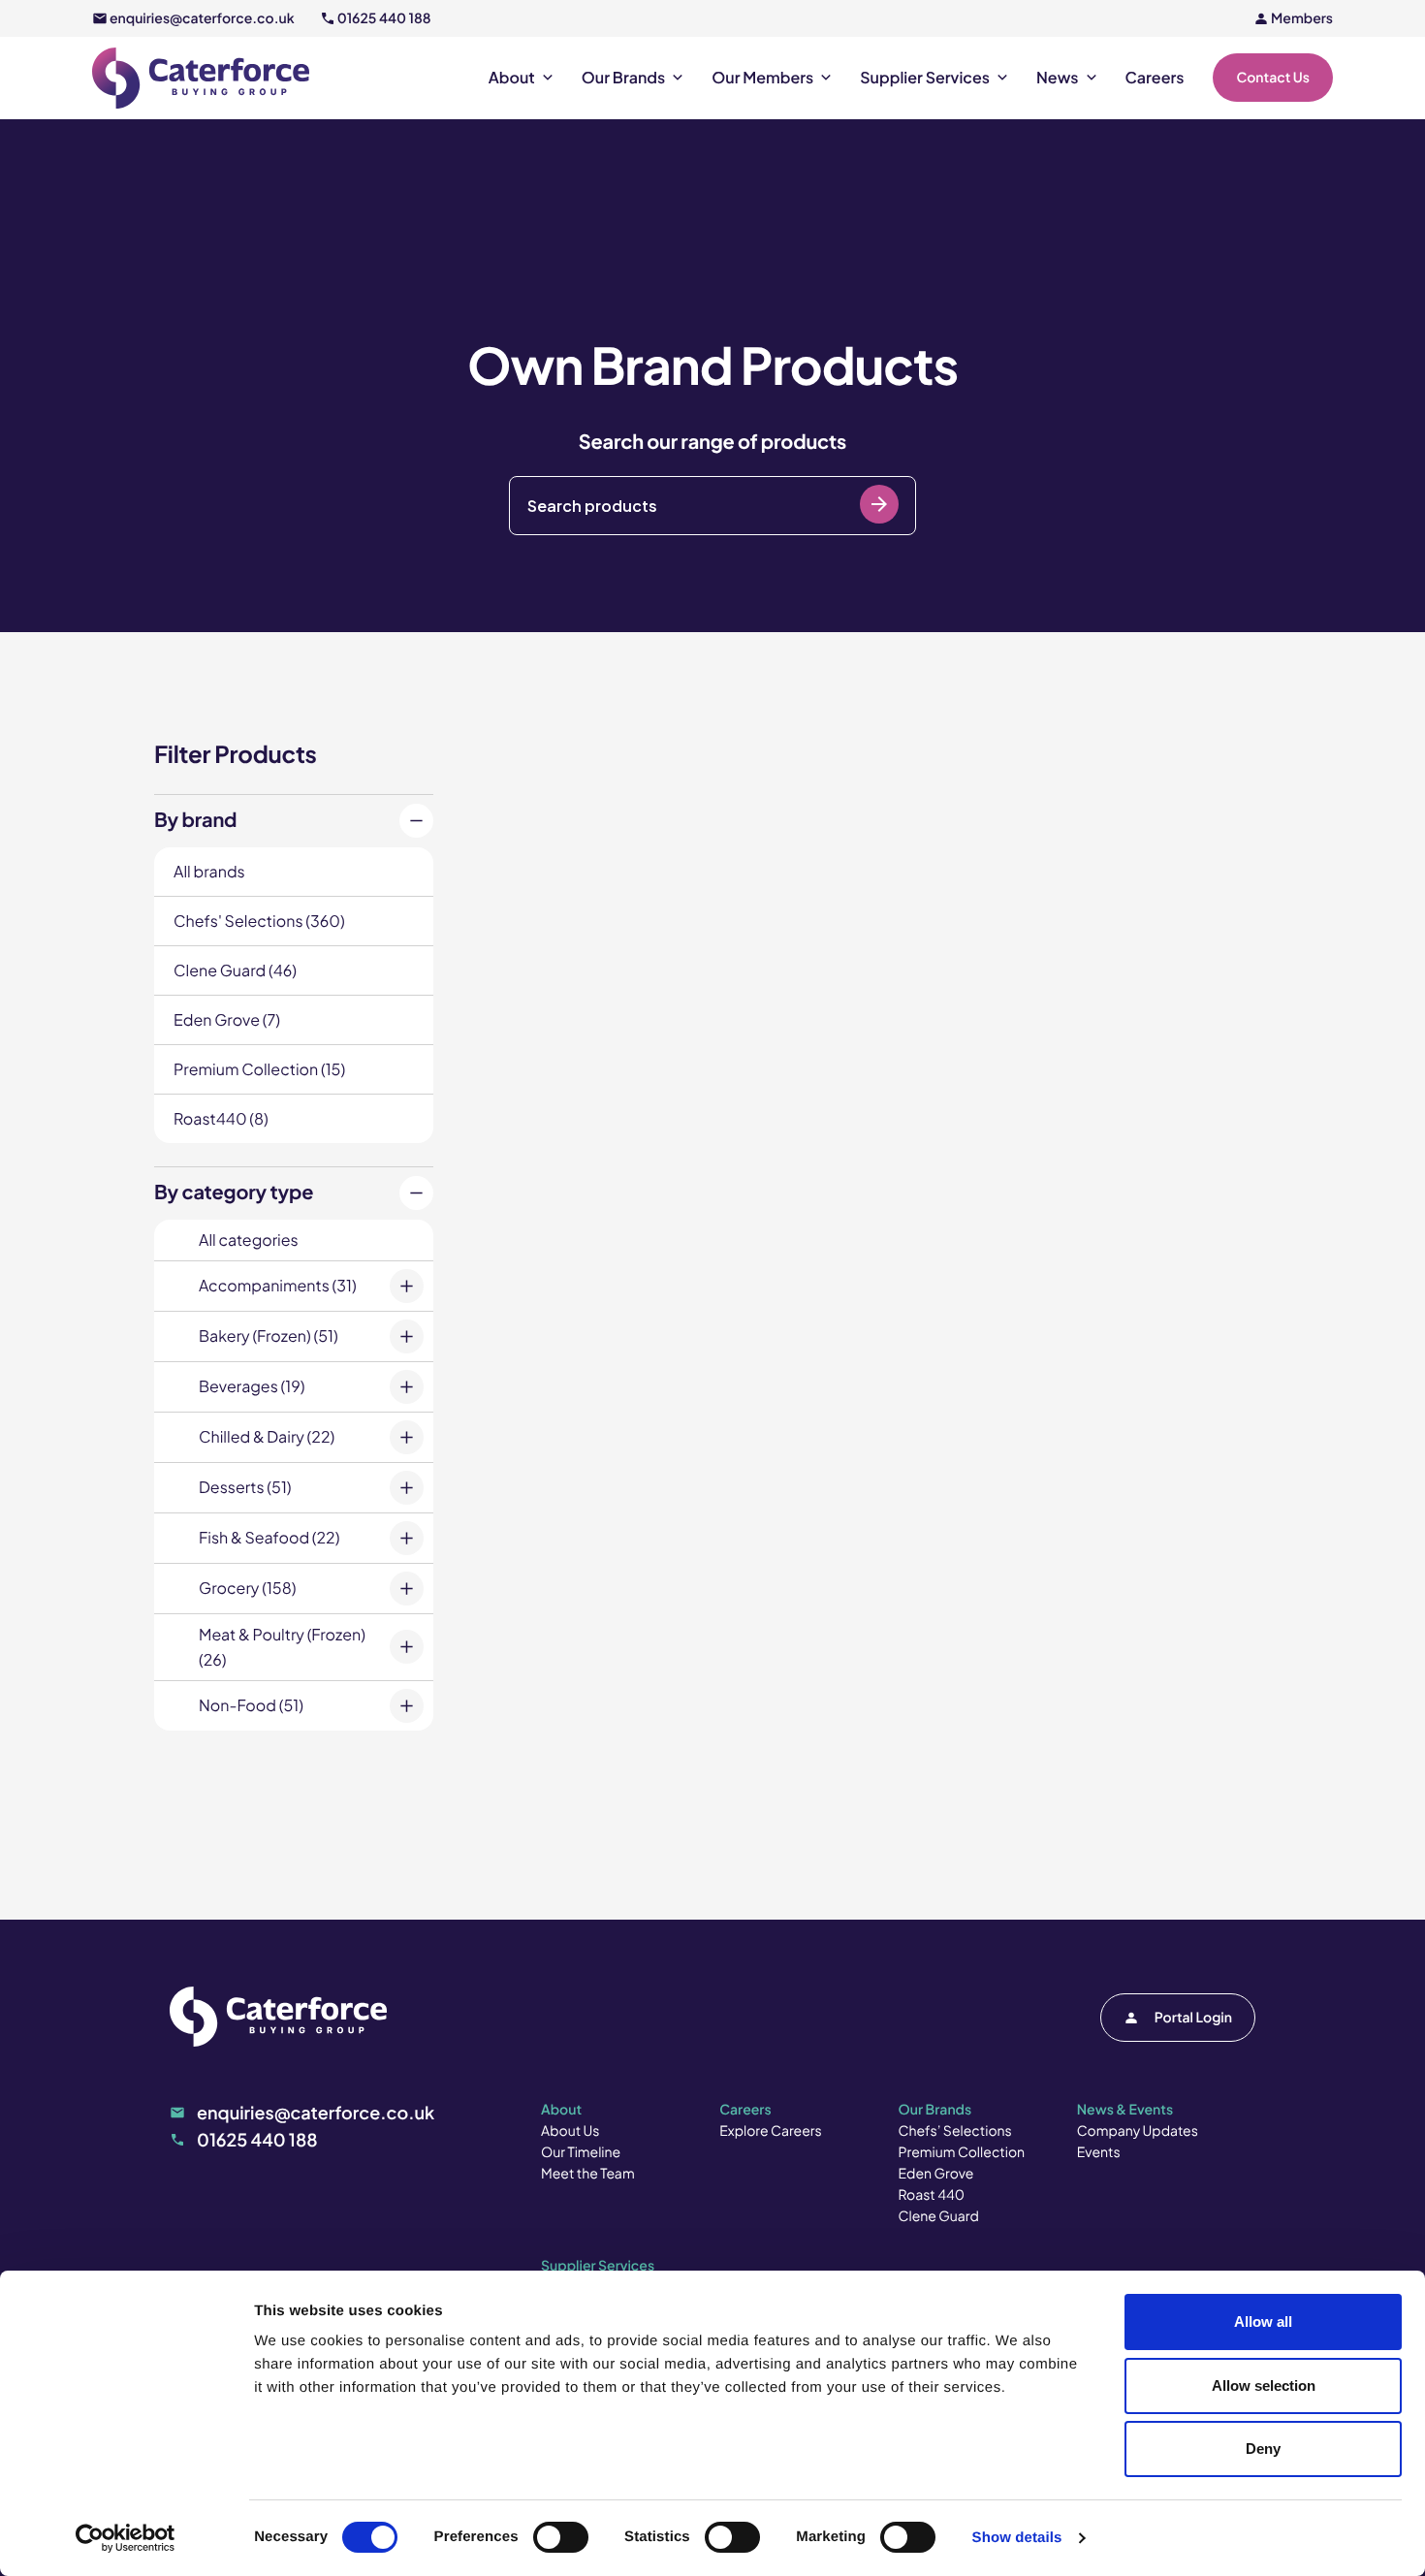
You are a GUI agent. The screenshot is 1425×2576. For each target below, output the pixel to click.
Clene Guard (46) (235, 970)
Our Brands (623, 78)
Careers (1155, 78)
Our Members (762, 78)
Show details (1017, 2538)
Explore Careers (770, 2131)
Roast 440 (932, 2195)
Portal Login (1193, 2018)
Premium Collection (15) (259, 1069)
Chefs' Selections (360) (259, 921)
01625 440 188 (384, 18)
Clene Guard (939, 2216)
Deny (1263, 2449)
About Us (570, 2131)
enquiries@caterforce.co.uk (202, 18)
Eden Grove (936, 2174)
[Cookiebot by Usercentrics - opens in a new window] (126, 2538)
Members (1302, 18)
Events (1099, 2152)
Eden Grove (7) (227, 1019)
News (1058, 78)
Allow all (1263, 2322)
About (512, 78)
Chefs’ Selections (955, 2131)
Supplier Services (925, 78)
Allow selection (1264, 2385)
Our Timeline (581, 2152)
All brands (209, 871)
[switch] (561, 2537)
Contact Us (1273, 78)
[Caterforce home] (201, 78)
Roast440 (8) (221, 1118)
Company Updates (1138, 2131)
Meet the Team (588, 2174)
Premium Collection (962, 2152)
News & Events (1125, 2110)
